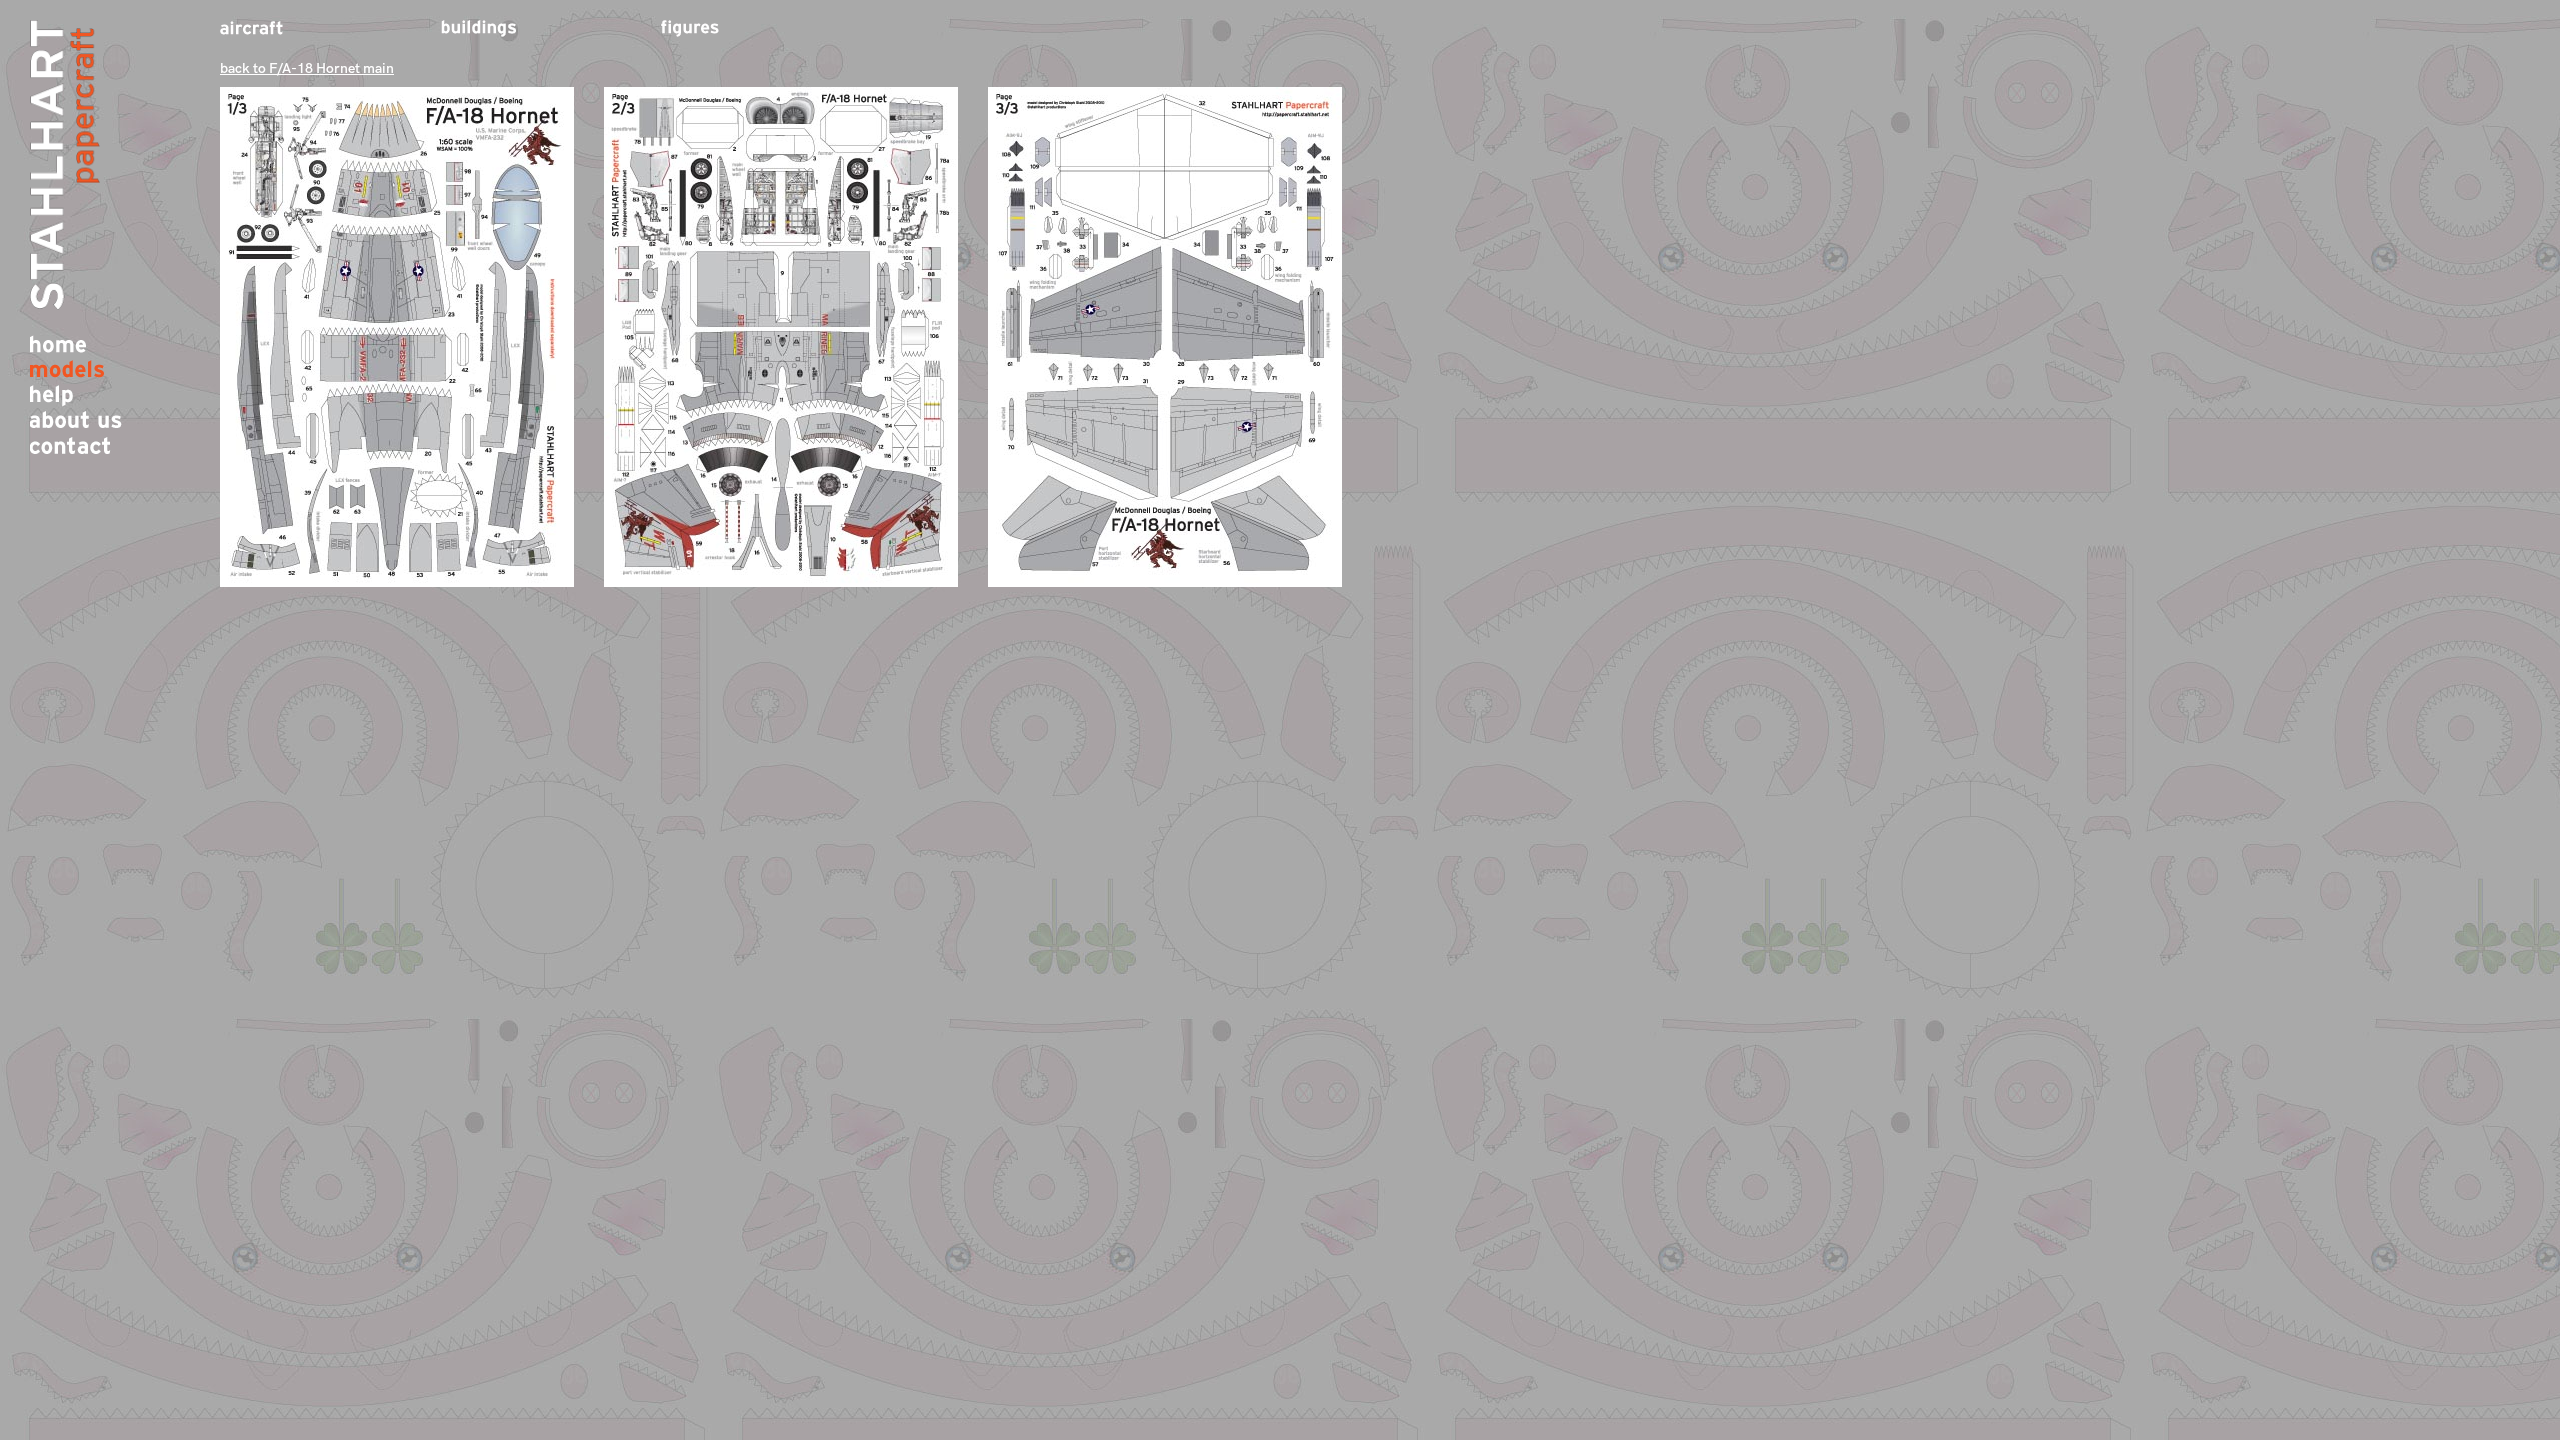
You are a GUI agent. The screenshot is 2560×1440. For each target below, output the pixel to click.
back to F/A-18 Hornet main (307, 68)
